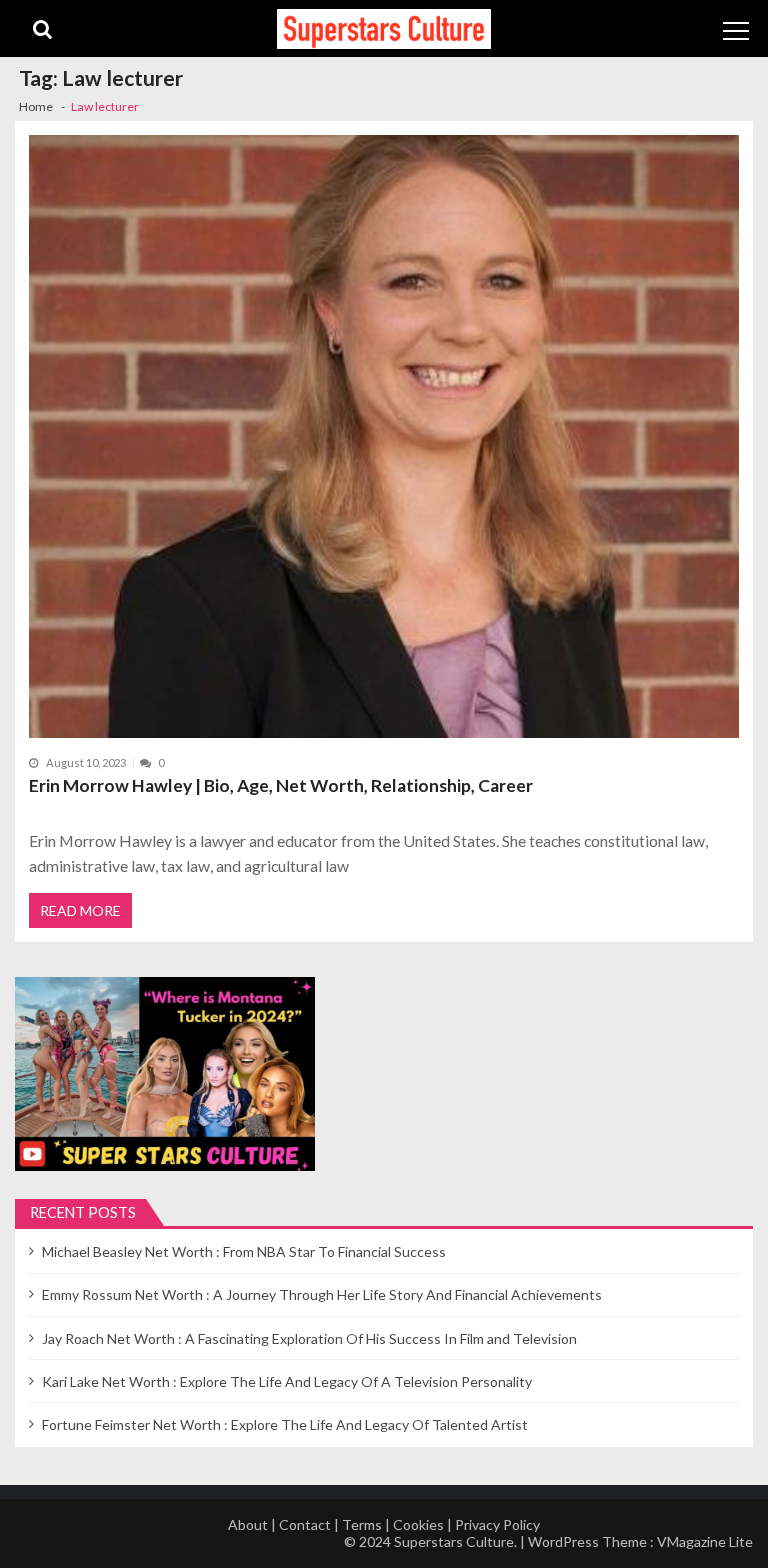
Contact (305, 1524)
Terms (362, 1524)
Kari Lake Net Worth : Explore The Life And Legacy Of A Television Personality (287, 1381)
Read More (80, 910)
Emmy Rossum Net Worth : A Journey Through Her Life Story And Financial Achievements (322, 1294)
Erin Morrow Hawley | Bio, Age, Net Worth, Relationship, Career (281, 785)
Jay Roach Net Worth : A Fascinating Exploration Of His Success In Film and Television (309, 1338)
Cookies (418, 1524)
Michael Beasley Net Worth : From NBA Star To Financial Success (244, 1251)
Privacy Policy (497, 1524)
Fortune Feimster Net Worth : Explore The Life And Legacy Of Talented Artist (285, 1424)
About (248, 1524)
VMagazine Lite (705, 1541)
